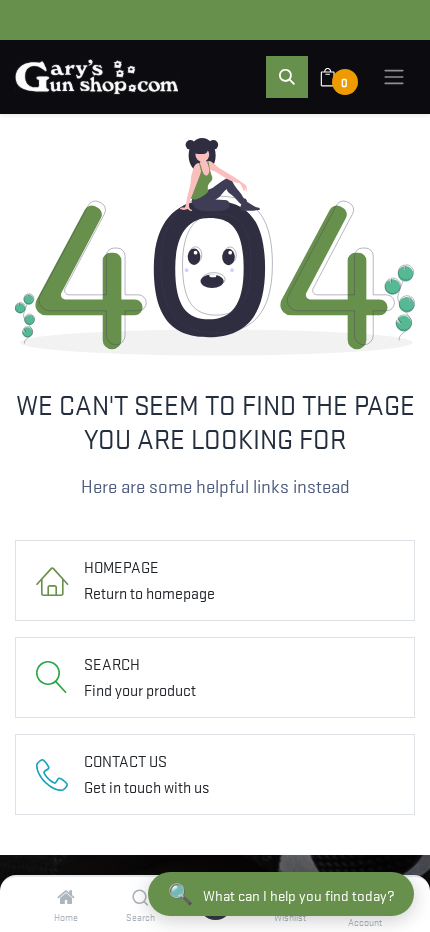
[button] (287, 77)
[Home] (66, 897)
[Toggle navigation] (394, 77)
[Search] (140, 897)
